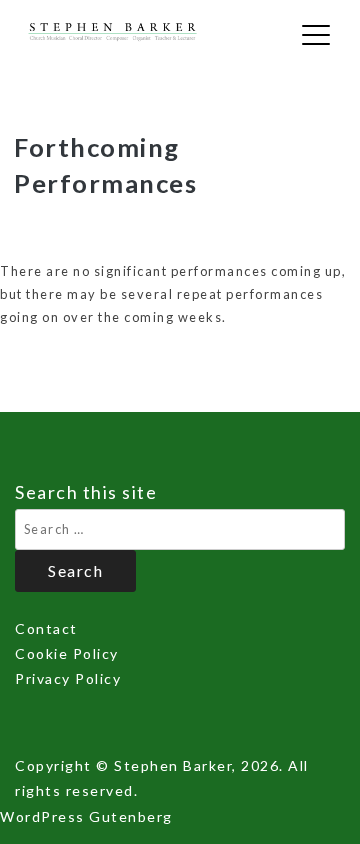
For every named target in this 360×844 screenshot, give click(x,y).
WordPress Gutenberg (86, 816)
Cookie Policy (67, 653)
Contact (46, 628)
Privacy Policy (68, 678)
